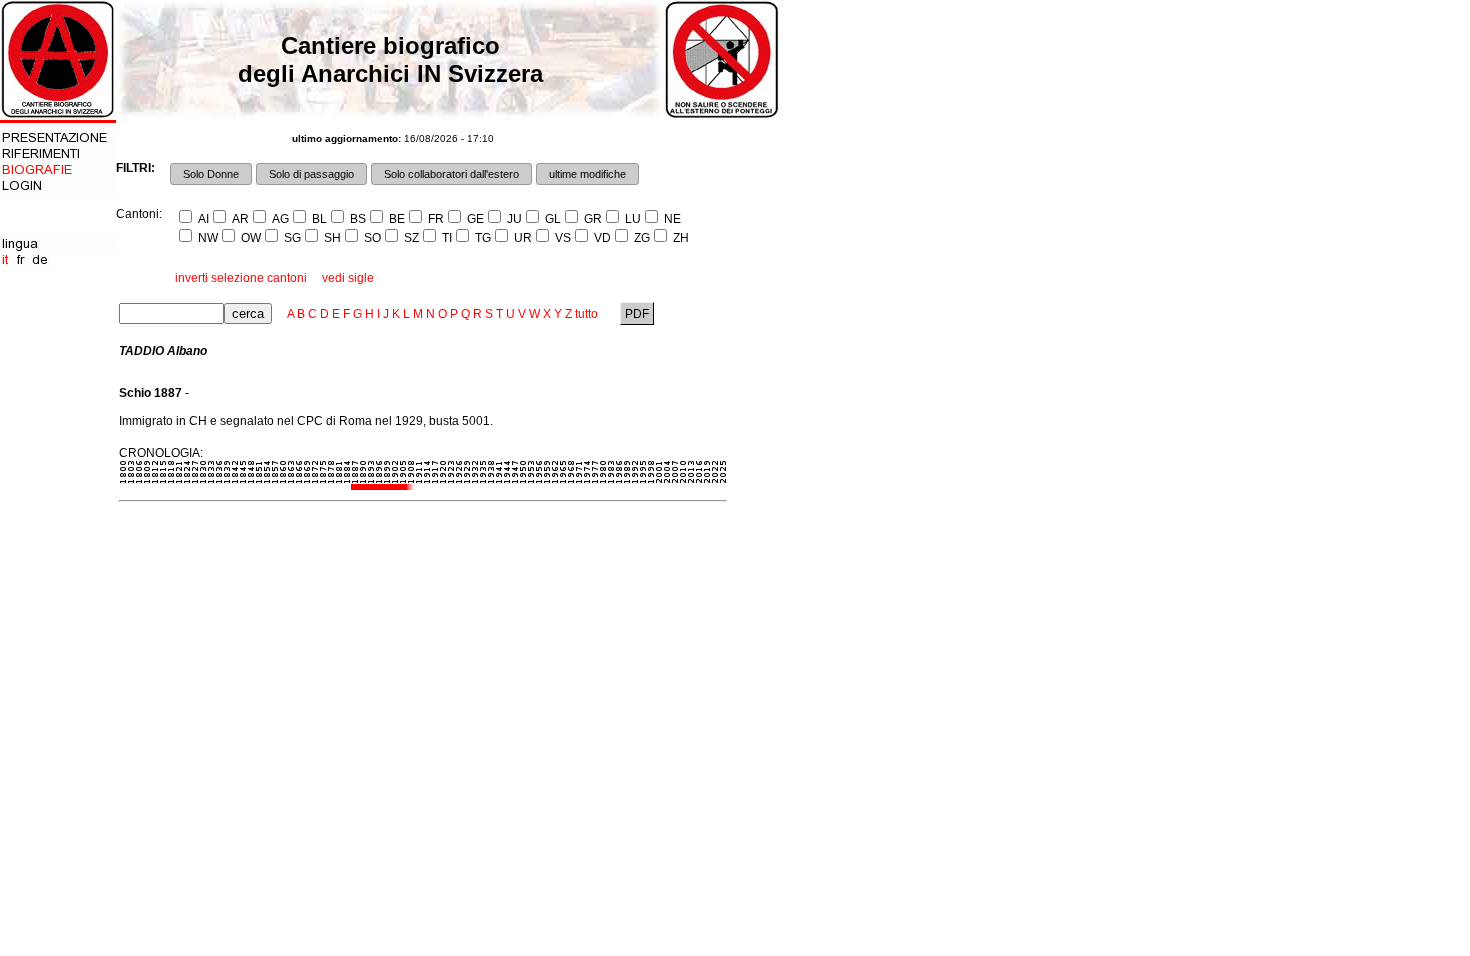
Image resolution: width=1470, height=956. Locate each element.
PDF (637, 314)
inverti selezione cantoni (241, 278)
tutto (586, 314)
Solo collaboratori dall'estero (451, 174)
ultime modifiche (587, 174)
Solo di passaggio (311, 174)
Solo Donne (211, 174)
